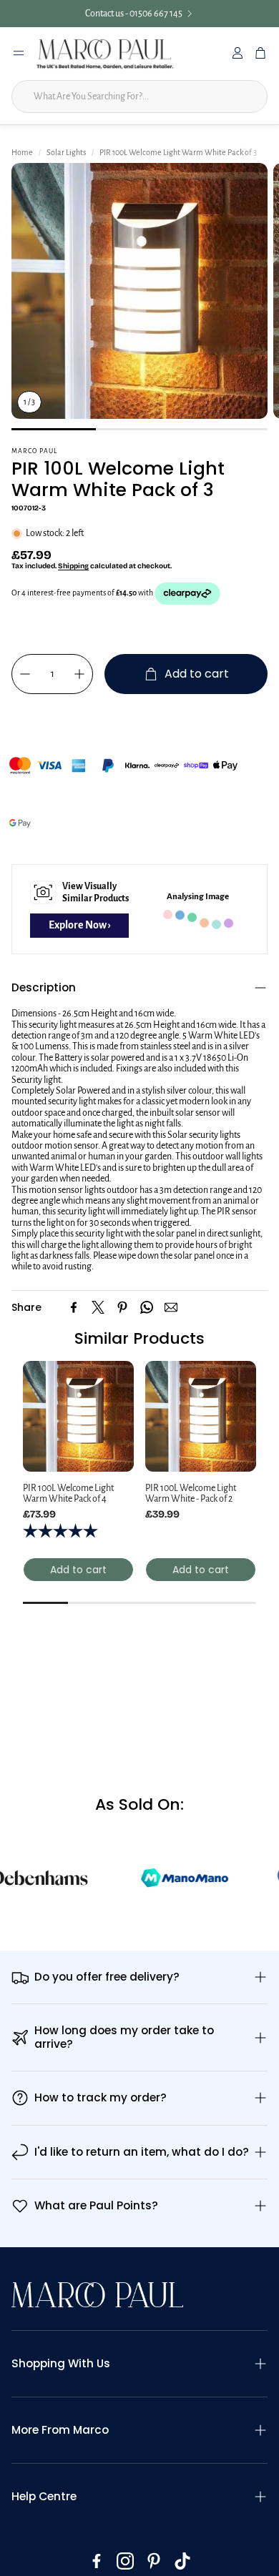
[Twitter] (98, 1307)
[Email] (171, 1307)
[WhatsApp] (147, 1307)
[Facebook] (74, 1307)
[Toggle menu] (19, 53)
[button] (139, 988)
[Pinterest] (122, 1307)
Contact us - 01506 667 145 (134, 14)
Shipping (73, 566)
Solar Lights (64, 152)
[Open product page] (78, 1416)
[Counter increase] (79, 674)
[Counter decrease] (25, 674)
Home (21, 152)
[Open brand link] (185, 1888)
